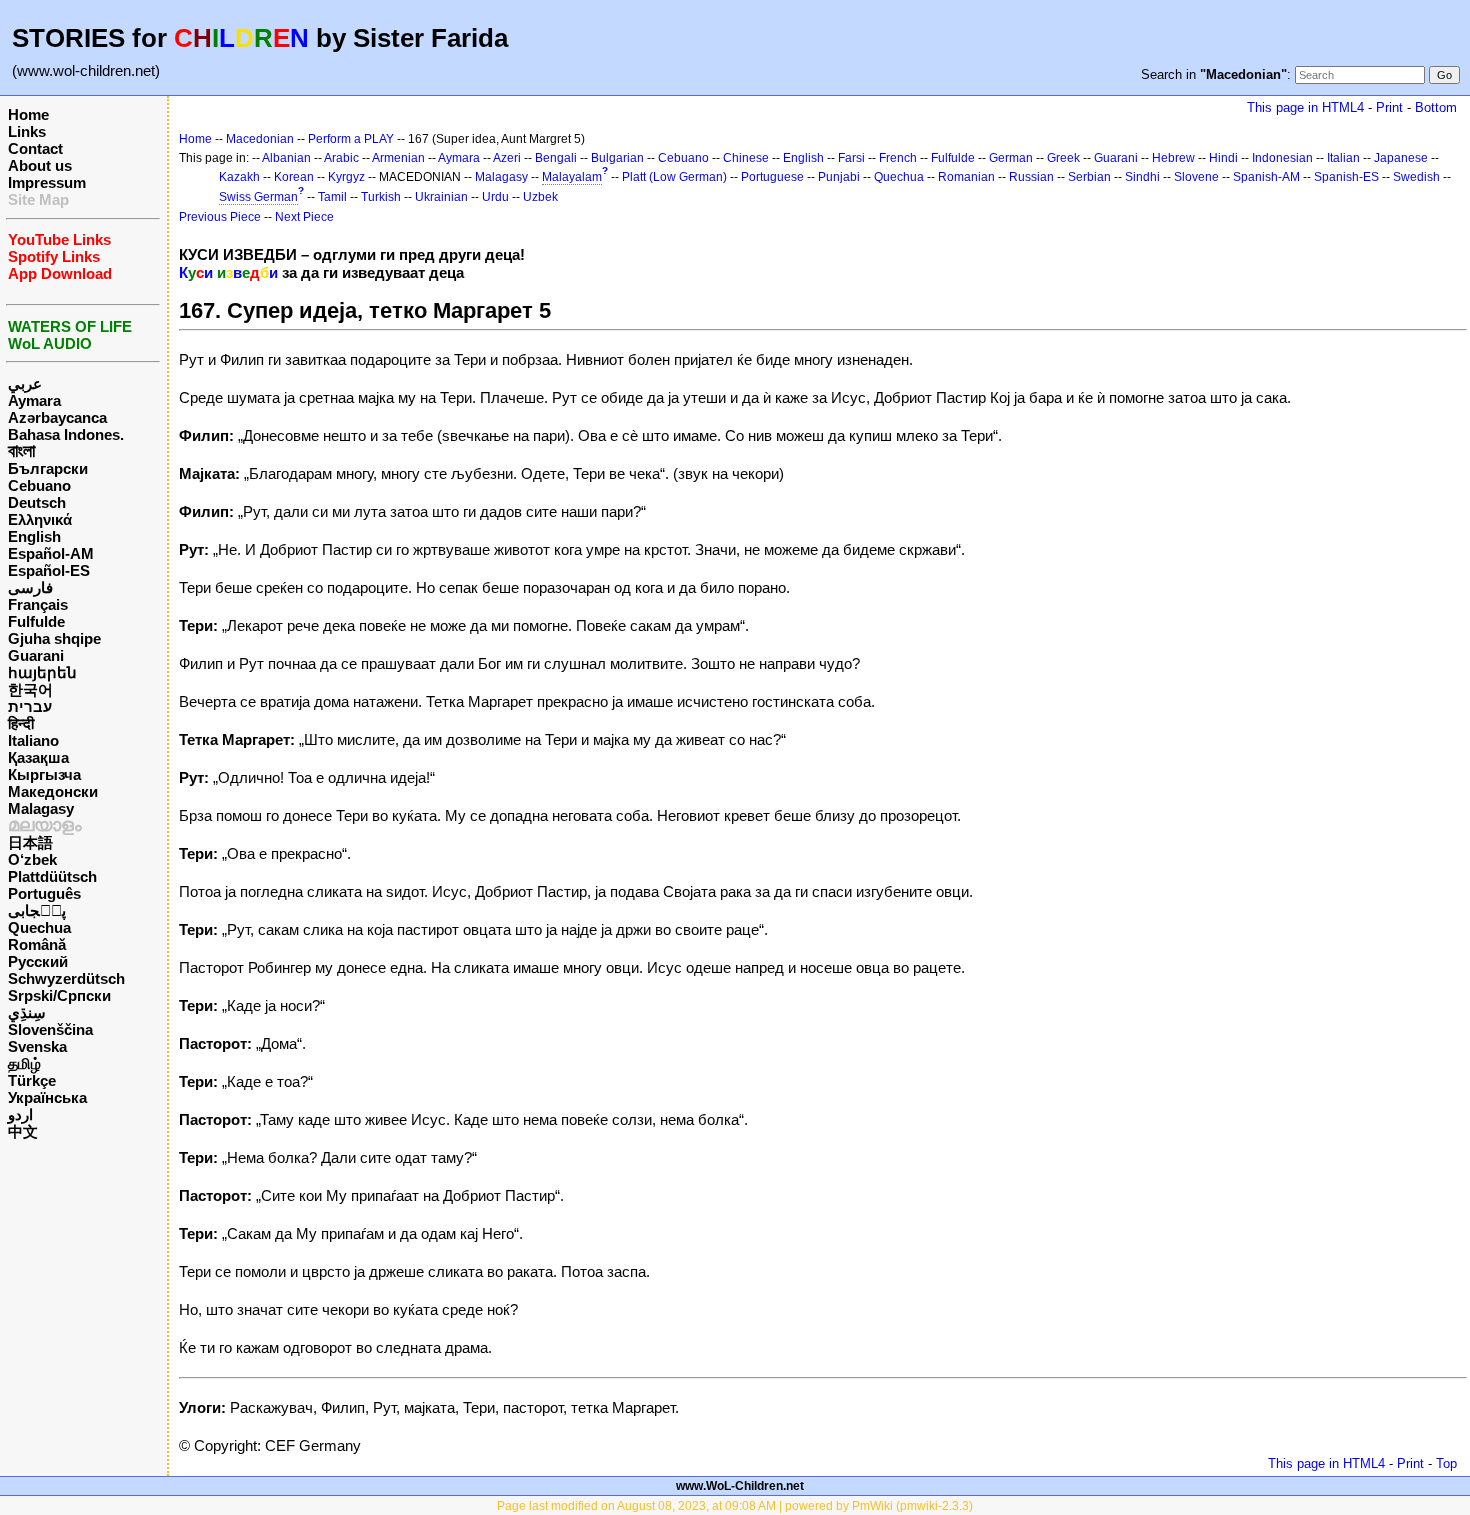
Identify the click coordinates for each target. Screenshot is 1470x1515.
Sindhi (1142, 177)
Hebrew (1173, 158)
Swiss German (258, 197)
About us (40, 165)
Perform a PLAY (351, 139)
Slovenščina (50, 1029)
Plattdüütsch (52, 876)
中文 (23, 1131)
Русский (38, 961)
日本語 (30, 842)
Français (38, 604)
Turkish (381, 197)
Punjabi (839, 177)
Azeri (507, 158)
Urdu (495, 197)
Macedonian (260, 139)
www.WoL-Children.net (740, 1486)
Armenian (398, 158)
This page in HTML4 (1305, 107)
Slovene (1196, 177)
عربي (25, 383)
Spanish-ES (1346, 177)
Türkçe (32, 1080)
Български (48, 468)
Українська (47, 1097)
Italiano (33, 740)
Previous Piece (220, 217)
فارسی (30, 587)
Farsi (851, 158)
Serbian (1089, 177)
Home (28, 114)
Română (37, 944)
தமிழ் (24, 1063)
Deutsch (37, 502)
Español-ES (49, 570)
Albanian (286, 158)
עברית (30, 706)
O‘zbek (32, 859)
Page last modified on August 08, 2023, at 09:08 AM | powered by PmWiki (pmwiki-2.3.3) (735, 1506)
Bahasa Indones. (66, 434)
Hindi (1223, 158)
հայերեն (42, 672)
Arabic (341, 158)
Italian (1343, 158)
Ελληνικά (40, 519)
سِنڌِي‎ (27, 1012)
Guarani (36, 655)
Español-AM (51, 553)
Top (1446, 1463)
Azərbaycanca (57, 417)
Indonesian (1282, 158)
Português (44, 893)
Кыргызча (44, 774)
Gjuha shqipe (54, 638)
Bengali (556, 158)
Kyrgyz (346, 177)
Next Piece (304, 217)
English (34, 536)
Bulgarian (617, 158)
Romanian (966, 177)
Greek (1063, 158)
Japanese (1401, 158)
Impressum (47, 182)
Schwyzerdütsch (66, 978)
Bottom (1436, 107)
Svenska (37, 1046)
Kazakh (239, 177)
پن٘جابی (37, 910)
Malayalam (572, 177)
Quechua (39, 927)
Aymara (34, 400)
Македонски (53, 791)
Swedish (1416, 177)
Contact (35, 148)
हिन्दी (21, 723)
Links (27, 131)
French (898, 158)
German (1011, 158)
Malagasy (41, 808)
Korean (294, 177)
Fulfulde (36, 621)
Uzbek (540, 197)
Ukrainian (441, 197)
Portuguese (772, 177)
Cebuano (39, 485)
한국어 (30, 689)
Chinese (746, 158)
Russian (1031, 177)
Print (1389, 107)
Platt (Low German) (674, 177)
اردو (20, 1114)
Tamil (332, 197)
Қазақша (38, 757)
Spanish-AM (1266, 177)
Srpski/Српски (59, 995)
